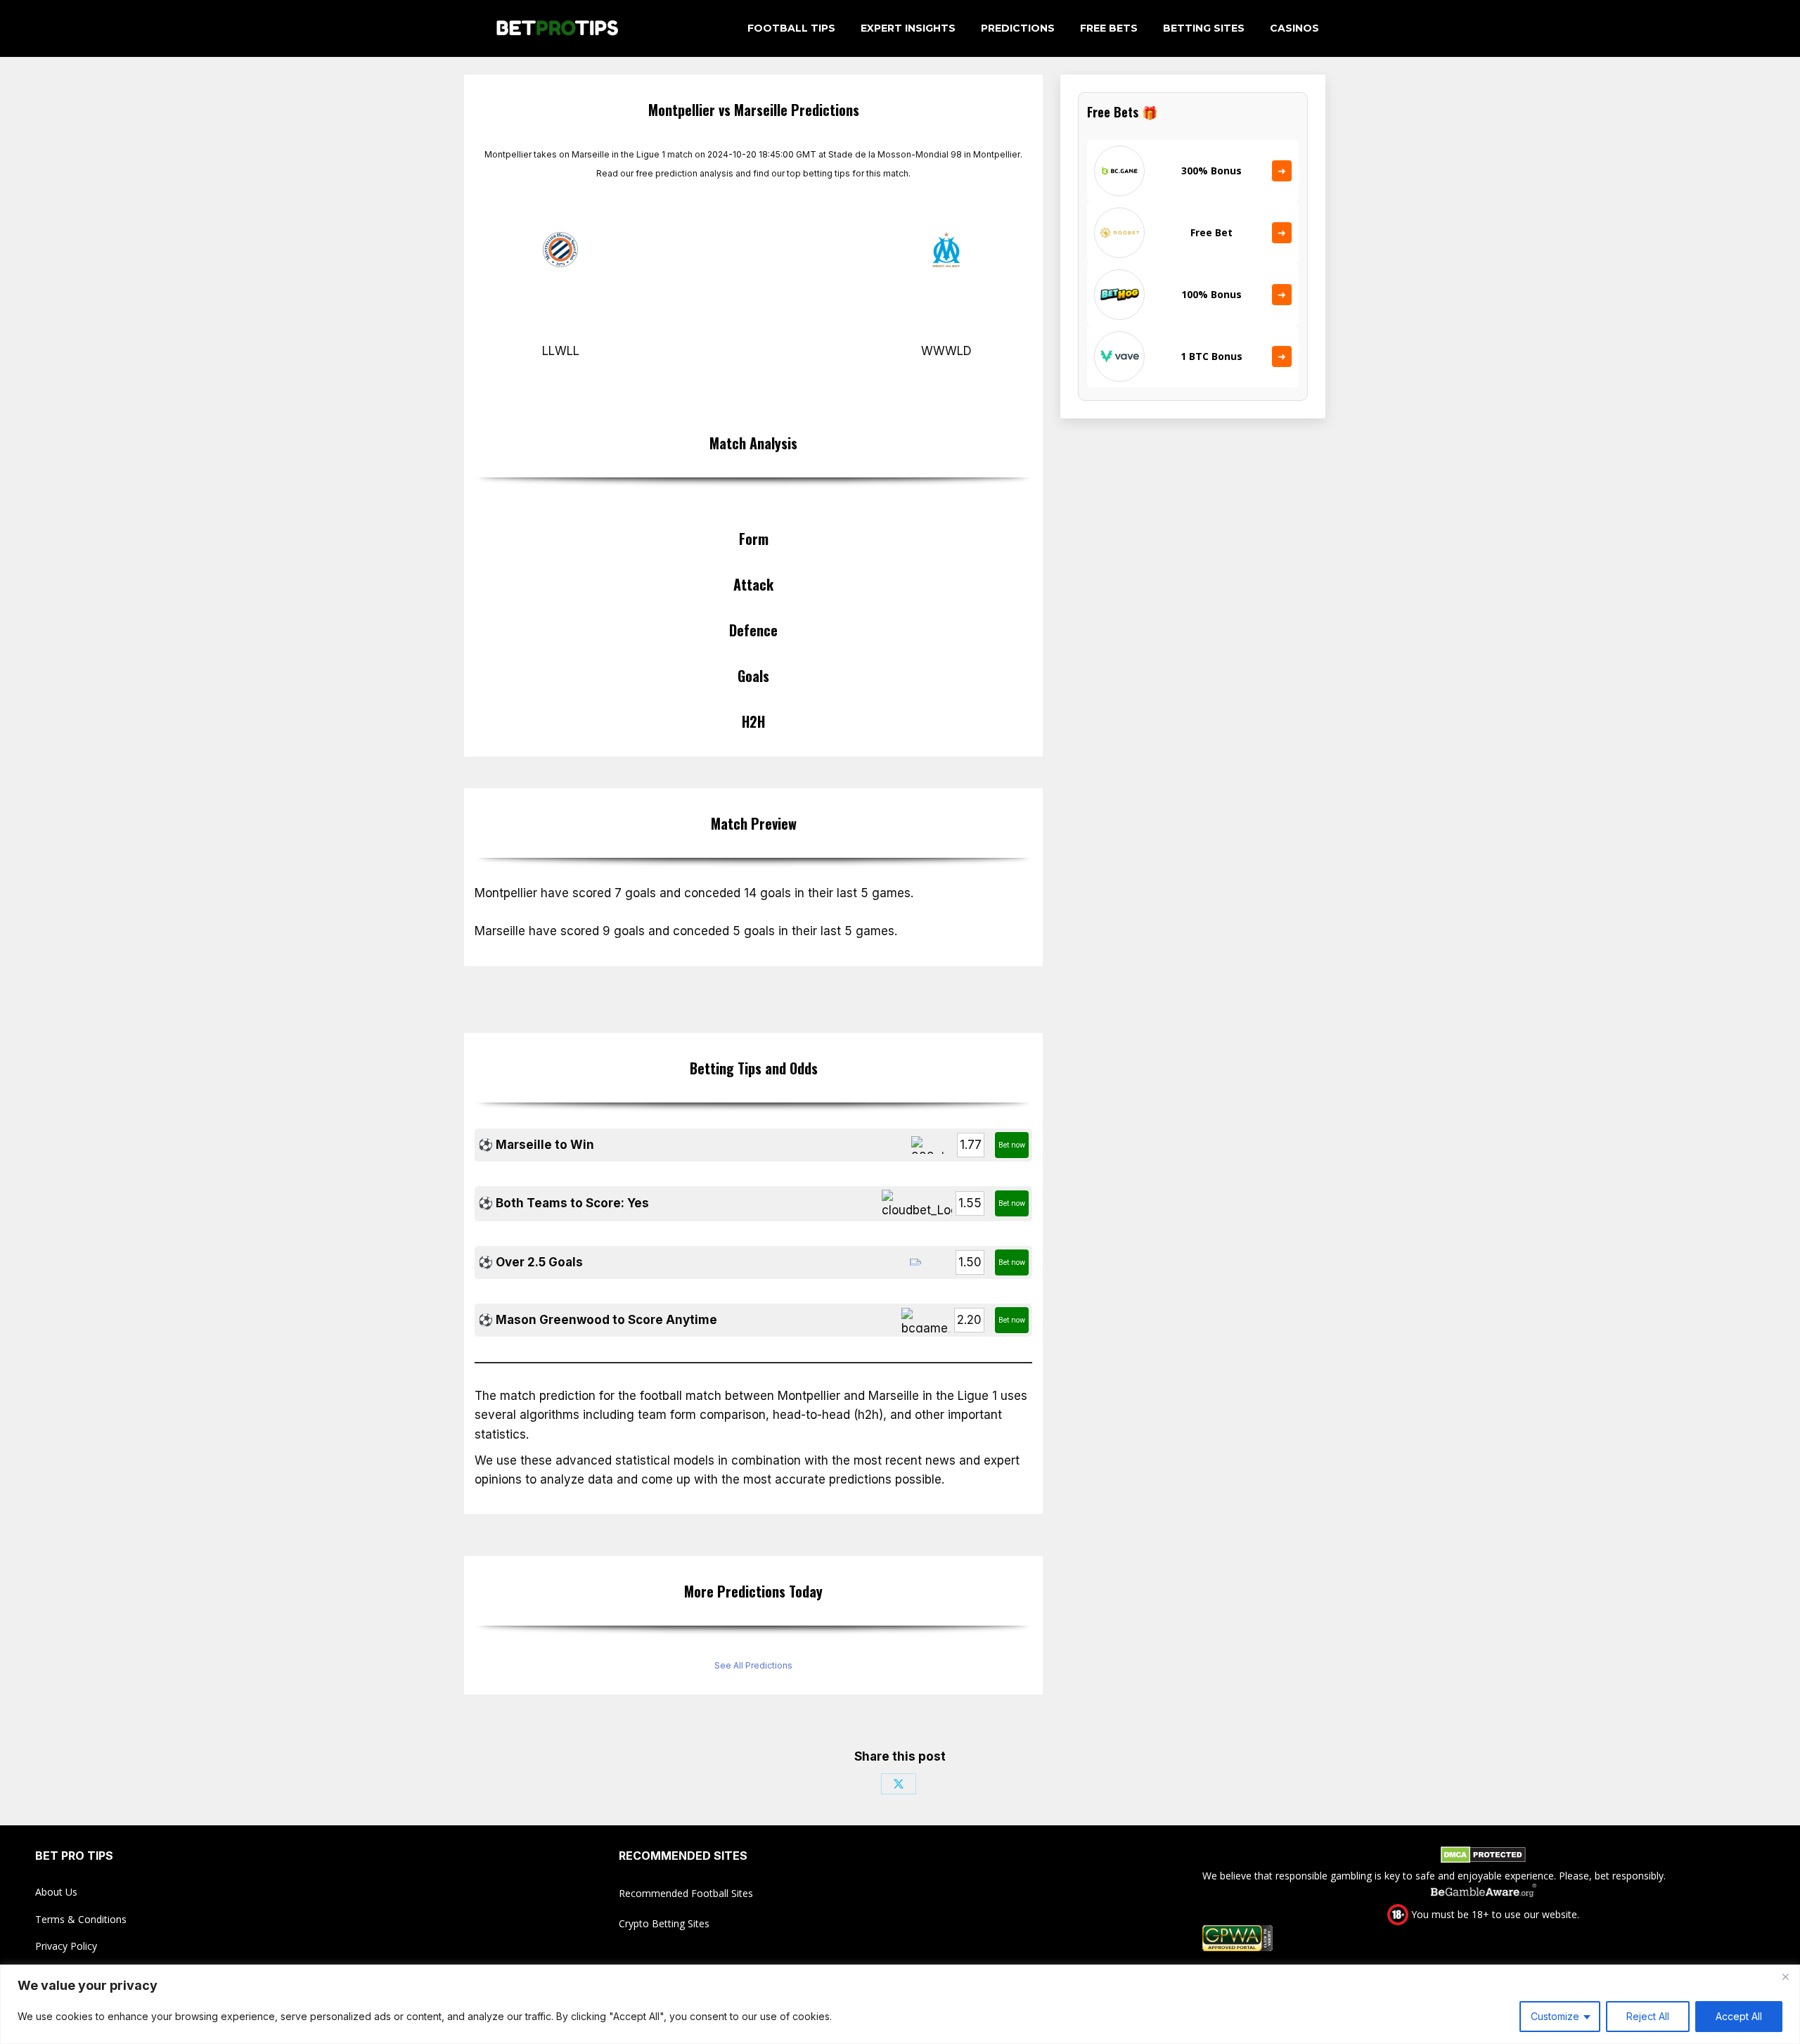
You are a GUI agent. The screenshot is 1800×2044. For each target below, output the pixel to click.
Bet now (1012, 1145)
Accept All (1739, 2016)
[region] (900, 2004)
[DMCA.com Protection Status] (1483, 1857)
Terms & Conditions (81, 1919)
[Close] (1785, 1976)
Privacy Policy (66, 1946)
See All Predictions (753, 1665)
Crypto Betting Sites (664, 1923)
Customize (1555, 2016)
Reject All (1648, 2016)
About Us (56, 1892)
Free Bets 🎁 (1122, 112)
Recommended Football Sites (686, 1893)
